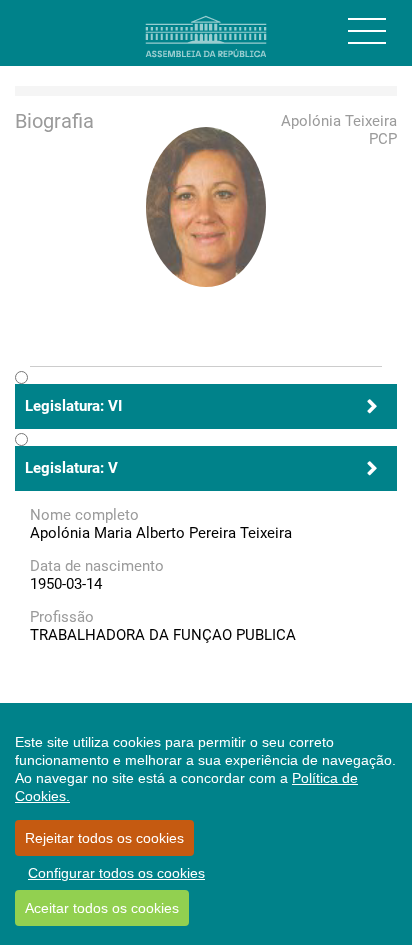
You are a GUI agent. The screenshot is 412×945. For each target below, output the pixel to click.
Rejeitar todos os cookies (104, 838)
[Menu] (367, 31)
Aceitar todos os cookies (102, 908)
